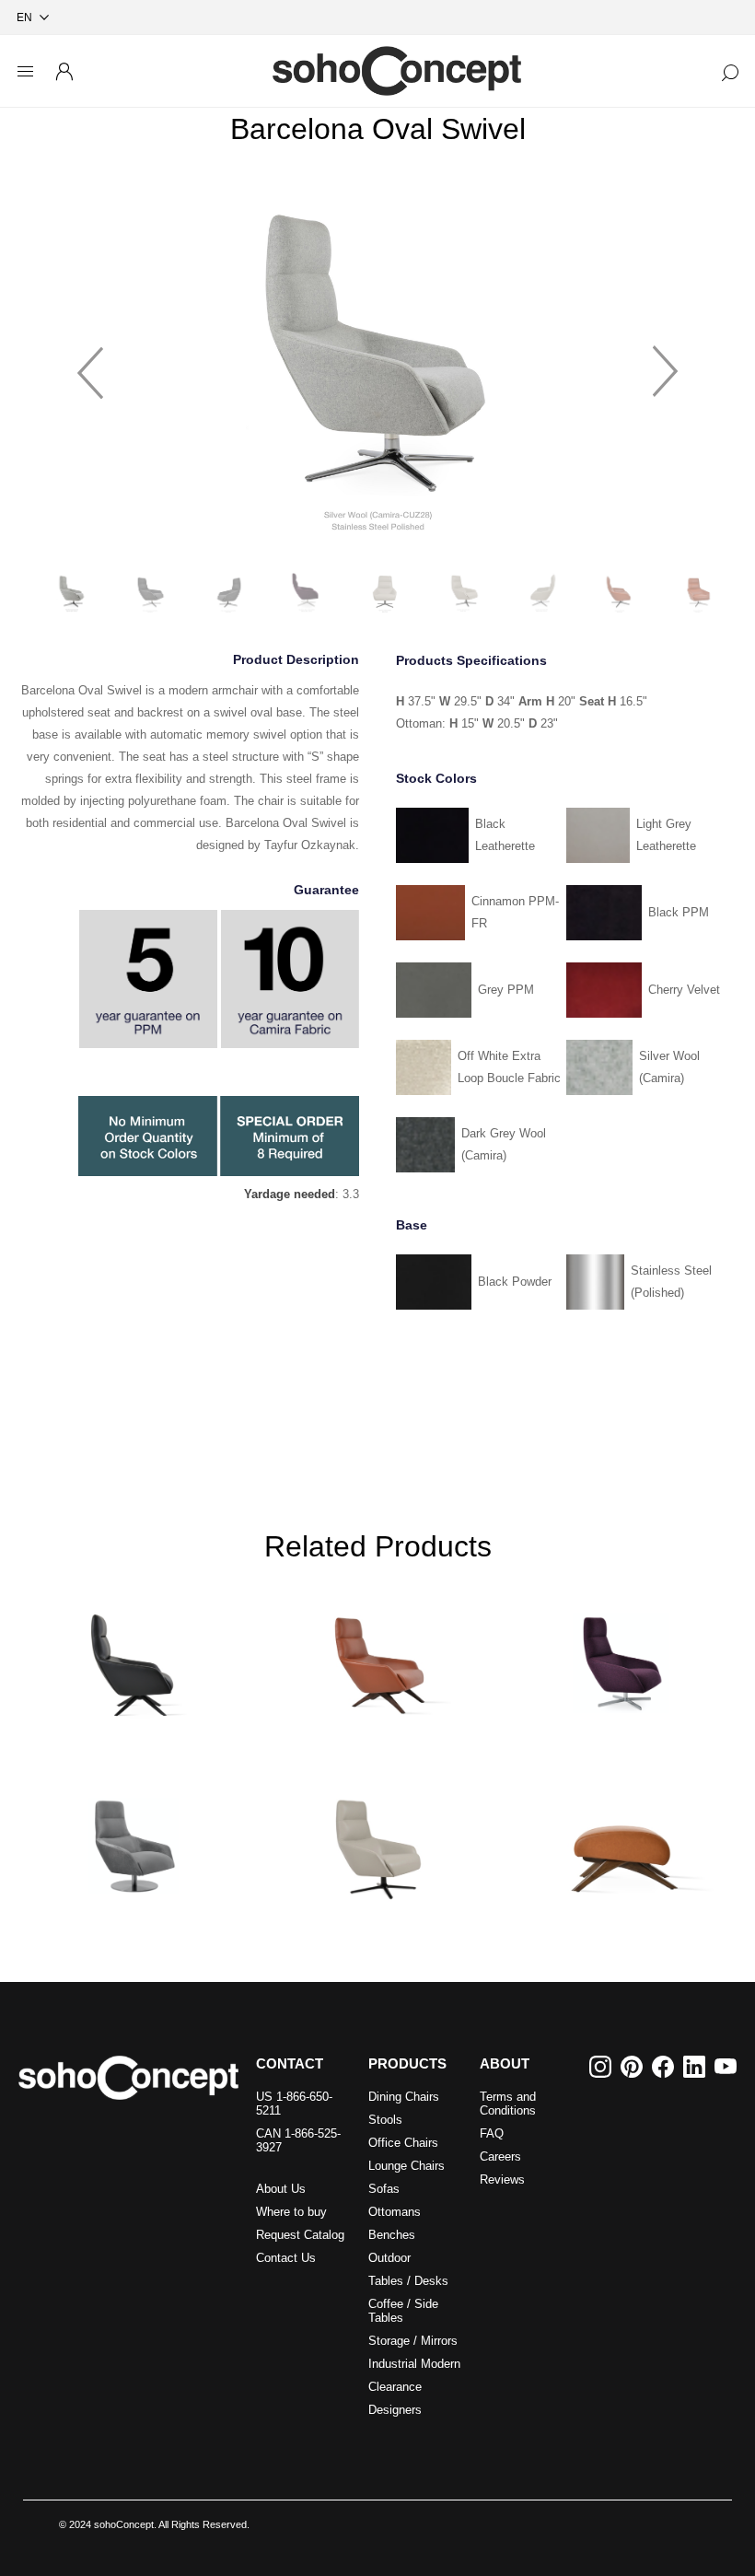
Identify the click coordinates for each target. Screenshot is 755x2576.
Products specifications (471, 661)
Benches (392, 2235)
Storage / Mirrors (413, 2341)
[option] (378, 363)
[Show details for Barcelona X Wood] (377, 1656)
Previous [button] (90, 364)
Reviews (502, 2180)
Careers (500, 2156)
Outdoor (389, 2258)
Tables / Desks (408, 2281)
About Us (281, 2189)
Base (412, 1225)
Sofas (384, 2189)
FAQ (492, 2133)
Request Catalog (300, 2235)
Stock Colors (436, 778)
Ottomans (395, 2212)
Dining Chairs (404, 2097)
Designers (395, 2410)
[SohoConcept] (128, 2078)
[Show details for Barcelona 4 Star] (621, 1656)
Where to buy (291, 2212)
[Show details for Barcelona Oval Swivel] (377, 1839)
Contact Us (286, 2258)
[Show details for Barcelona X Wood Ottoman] (621, 1839)
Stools (385, 2120)
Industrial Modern (414, 2364)
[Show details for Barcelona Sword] (134, 1656)
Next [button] (666, 364)
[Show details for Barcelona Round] (134, 1839)
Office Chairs (403, 2143)
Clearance (395, 2387)
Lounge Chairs (407, 2166)
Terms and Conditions (508, 2104)
